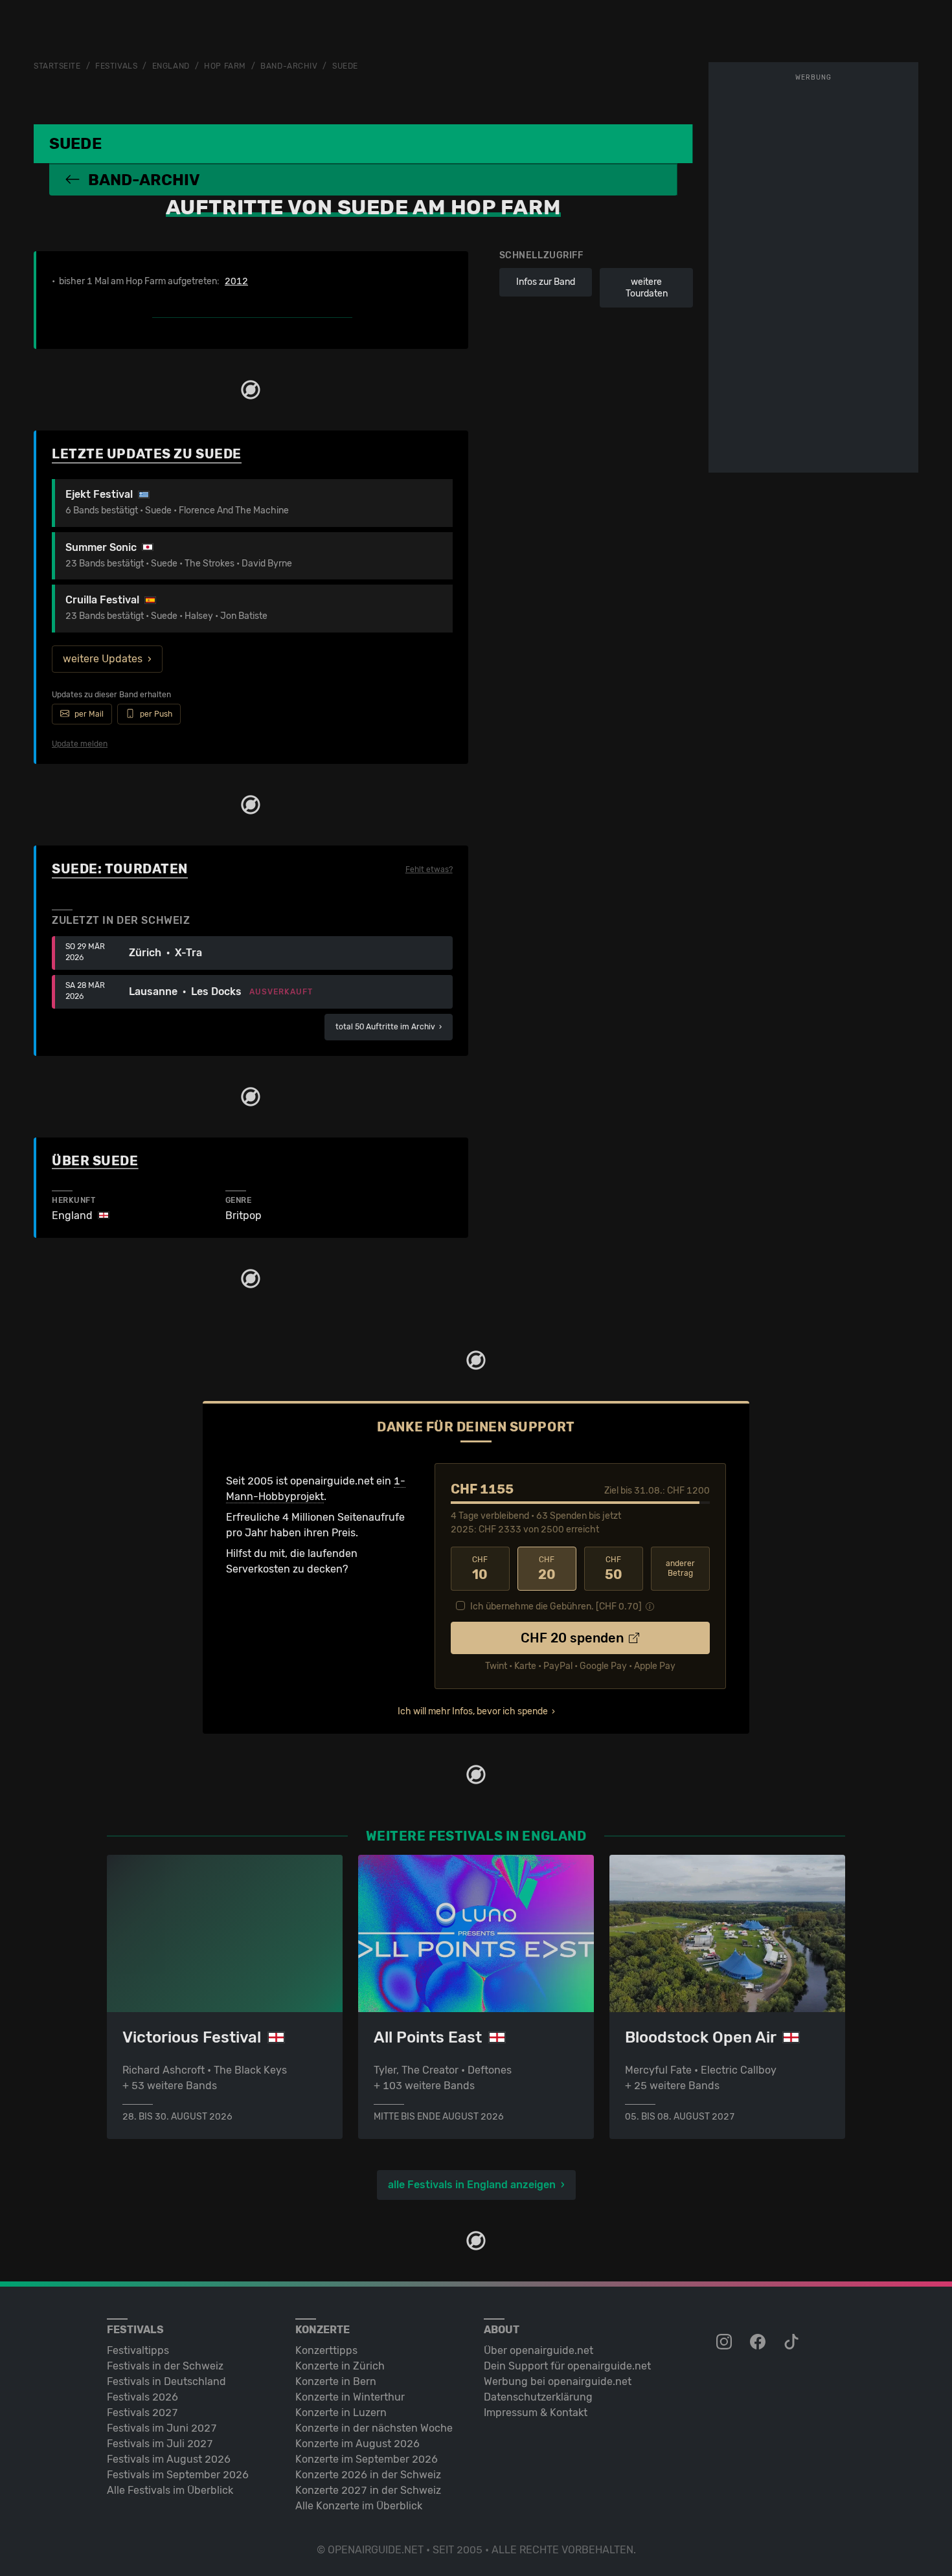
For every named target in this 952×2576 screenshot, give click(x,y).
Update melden (80, 744)
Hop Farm (225, 66)
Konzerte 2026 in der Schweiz (368, 2475)
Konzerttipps (326, 2350)
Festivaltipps (138, 2350)
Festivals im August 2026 (169, 2459)
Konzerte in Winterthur (350, 2397)
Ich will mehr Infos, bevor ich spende (473, 1711)
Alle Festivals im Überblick (170, 2490)
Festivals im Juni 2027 (162, 2428)
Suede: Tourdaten (120, 869)
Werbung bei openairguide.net (558, 2381)
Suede (345, 66)
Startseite (57, 66)
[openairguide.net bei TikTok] (793, 2342)
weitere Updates (103, 659)
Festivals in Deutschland (166, 2381)
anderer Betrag (680, 1568)
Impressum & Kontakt (536, 2413)
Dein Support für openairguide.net (567, 2366)
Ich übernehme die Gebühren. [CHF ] (556, 1607)
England (171, 66)
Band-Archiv (289, 66)
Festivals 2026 (142, 2397)
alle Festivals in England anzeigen (472, 2185)
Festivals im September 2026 (178, 2475)
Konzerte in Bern (336, 2381)
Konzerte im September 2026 (367, 2459)
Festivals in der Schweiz (165, 2366)
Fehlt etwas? (429, 869)
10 (480, 1569)
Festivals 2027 (142, 2413)
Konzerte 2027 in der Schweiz (368, 2490)
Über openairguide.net (538, 2350)
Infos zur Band (546, 282)
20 (547, 1569)
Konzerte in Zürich (340, 2366)
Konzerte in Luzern (341, 2413)
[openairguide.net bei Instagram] (725, 2342)
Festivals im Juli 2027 (160, 2444)
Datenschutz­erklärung (538, 2397)
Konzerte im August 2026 (357, 2444)
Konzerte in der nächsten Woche (374, 2428)
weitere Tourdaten (647, 288)
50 (614, 1569)
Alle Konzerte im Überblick (359, 2506)
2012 (236, 282)
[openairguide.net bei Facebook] (759, 2342)
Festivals (116, 66)
